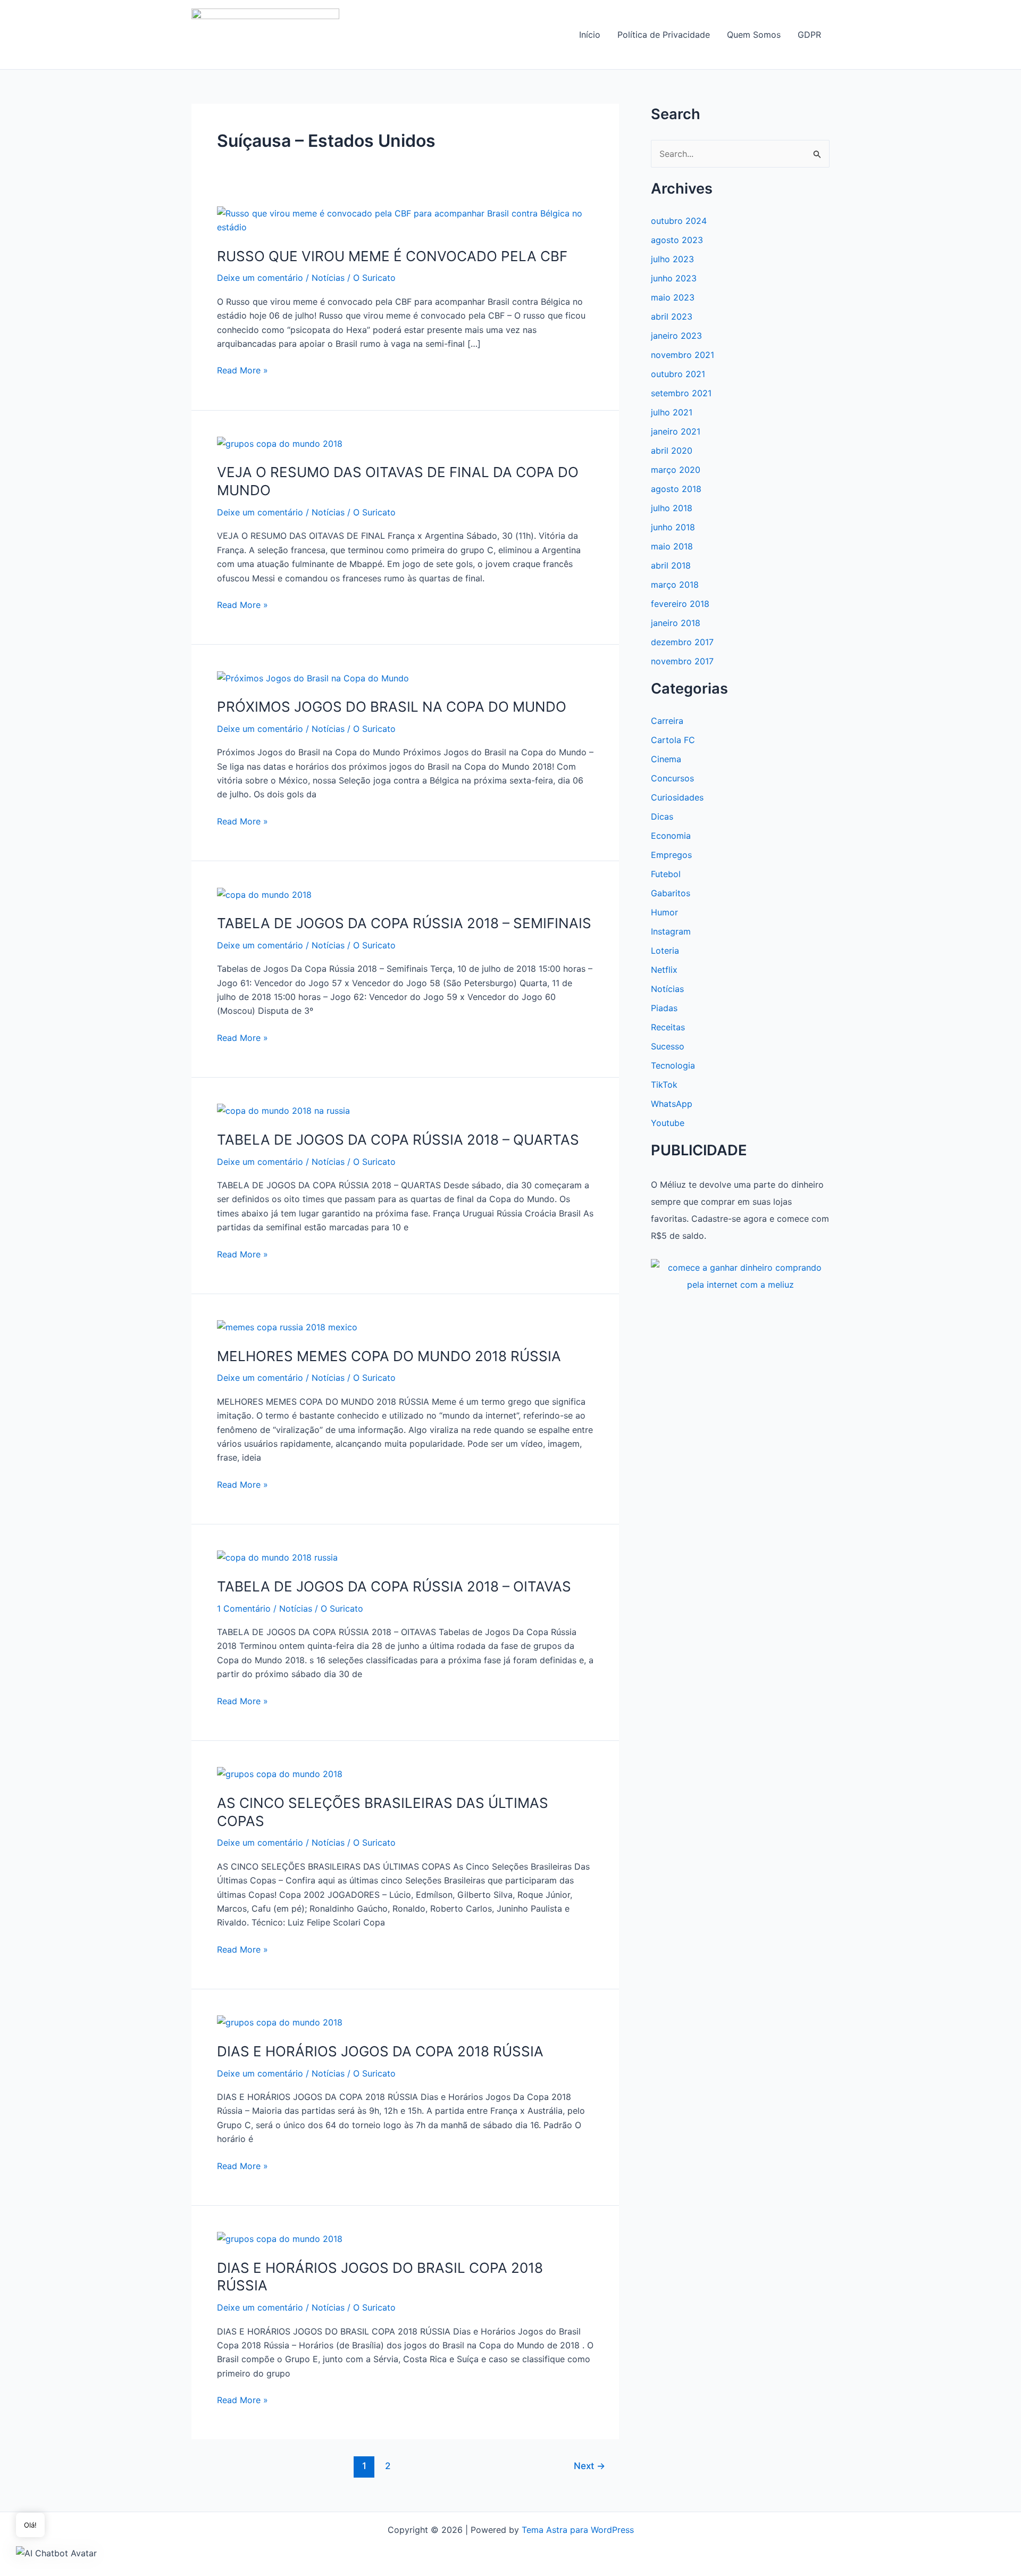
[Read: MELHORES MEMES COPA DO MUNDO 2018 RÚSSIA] (287, 1327)
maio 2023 (673, 297)
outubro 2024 (679, 221)
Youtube (668, 1123)
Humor (664, 912)
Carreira (667, 721)
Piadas (664, 1008)
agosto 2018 (676, 489)
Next (589, 2466)
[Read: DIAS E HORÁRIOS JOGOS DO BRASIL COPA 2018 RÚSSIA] (280, 2238)
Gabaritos (671, 893)
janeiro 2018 (676, 623)
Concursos (672, 778)
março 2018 (675, 585)
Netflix (664, 970)
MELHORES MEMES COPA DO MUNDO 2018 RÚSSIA (389, 1356)
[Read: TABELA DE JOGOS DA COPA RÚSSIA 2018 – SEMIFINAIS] (264, 894)
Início (590, 35)
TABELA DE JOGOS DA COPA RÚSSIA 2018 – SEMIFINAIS (404, 923)
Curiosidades (677, 797)
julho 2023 (672, 259)
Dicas (662, 816)
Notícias (328, 278)
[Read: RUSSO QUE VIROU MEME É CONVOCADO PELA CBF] (405, 220)
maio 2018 (672, 546)
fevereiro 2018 (680, 604)
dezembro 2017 (682, 642)
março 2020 (676, 470)
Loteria (665, 951)
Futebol (666, 874)
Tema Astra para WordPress (578, 2530)
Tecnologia (673, 1065)
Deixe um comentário (260, 278)
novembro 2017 (682, 661)
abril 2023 (672, 316)
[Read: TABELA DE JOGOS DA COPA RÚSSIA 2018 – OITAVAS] (277, 1557)
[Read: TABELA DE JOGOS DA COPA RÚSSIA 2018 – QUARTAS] (283, 1110)
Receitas (668, 1027)
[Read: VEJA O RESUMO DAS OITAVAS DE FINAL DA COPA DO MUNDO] (280, 443)
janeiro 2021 (676, 431)
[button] (56, 2553)
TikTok (664, 1085)
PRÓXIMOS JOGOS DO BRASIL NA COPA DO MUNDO (392, 707)
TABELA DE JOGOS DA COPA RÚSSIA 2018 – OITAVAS (394, 1586)
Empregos (671, 855)
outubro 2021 (678, 374)
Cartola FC (673, 740)
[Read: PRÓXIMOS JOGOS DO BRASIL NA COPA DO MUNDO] (313, 677)
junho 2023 (674, 278)
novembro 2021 (683, 355)
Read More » (242, 371)
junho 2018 (673, 527)
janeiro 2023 (676, 336)
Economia (671, 836)
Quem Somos (754, 35)
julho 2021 (672, 412)
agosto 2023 (677, 240)
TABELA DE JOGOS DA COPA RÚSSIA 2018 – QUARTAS (398, 1140)
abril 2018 (671, 565)
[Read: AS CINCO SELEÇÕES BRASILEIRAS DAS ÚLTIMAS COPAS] (280, 1773)
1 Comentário (244, 1608)
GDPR (809, 35)
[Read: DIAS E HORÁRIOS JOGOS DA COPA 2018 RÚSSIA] (280, 2022)
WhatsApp (672, 1104)
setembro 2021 (681, 393)
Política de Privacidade (664, 35)
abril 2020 (672, 451)
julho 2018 (672, 508)
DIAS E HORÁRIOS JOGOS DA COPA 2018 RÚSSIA (380, 2051)
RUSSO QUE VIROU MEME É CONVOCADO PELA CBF (392, 256)
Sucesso (668, 1046)
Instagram (671, 931)
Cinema (666, 759)
